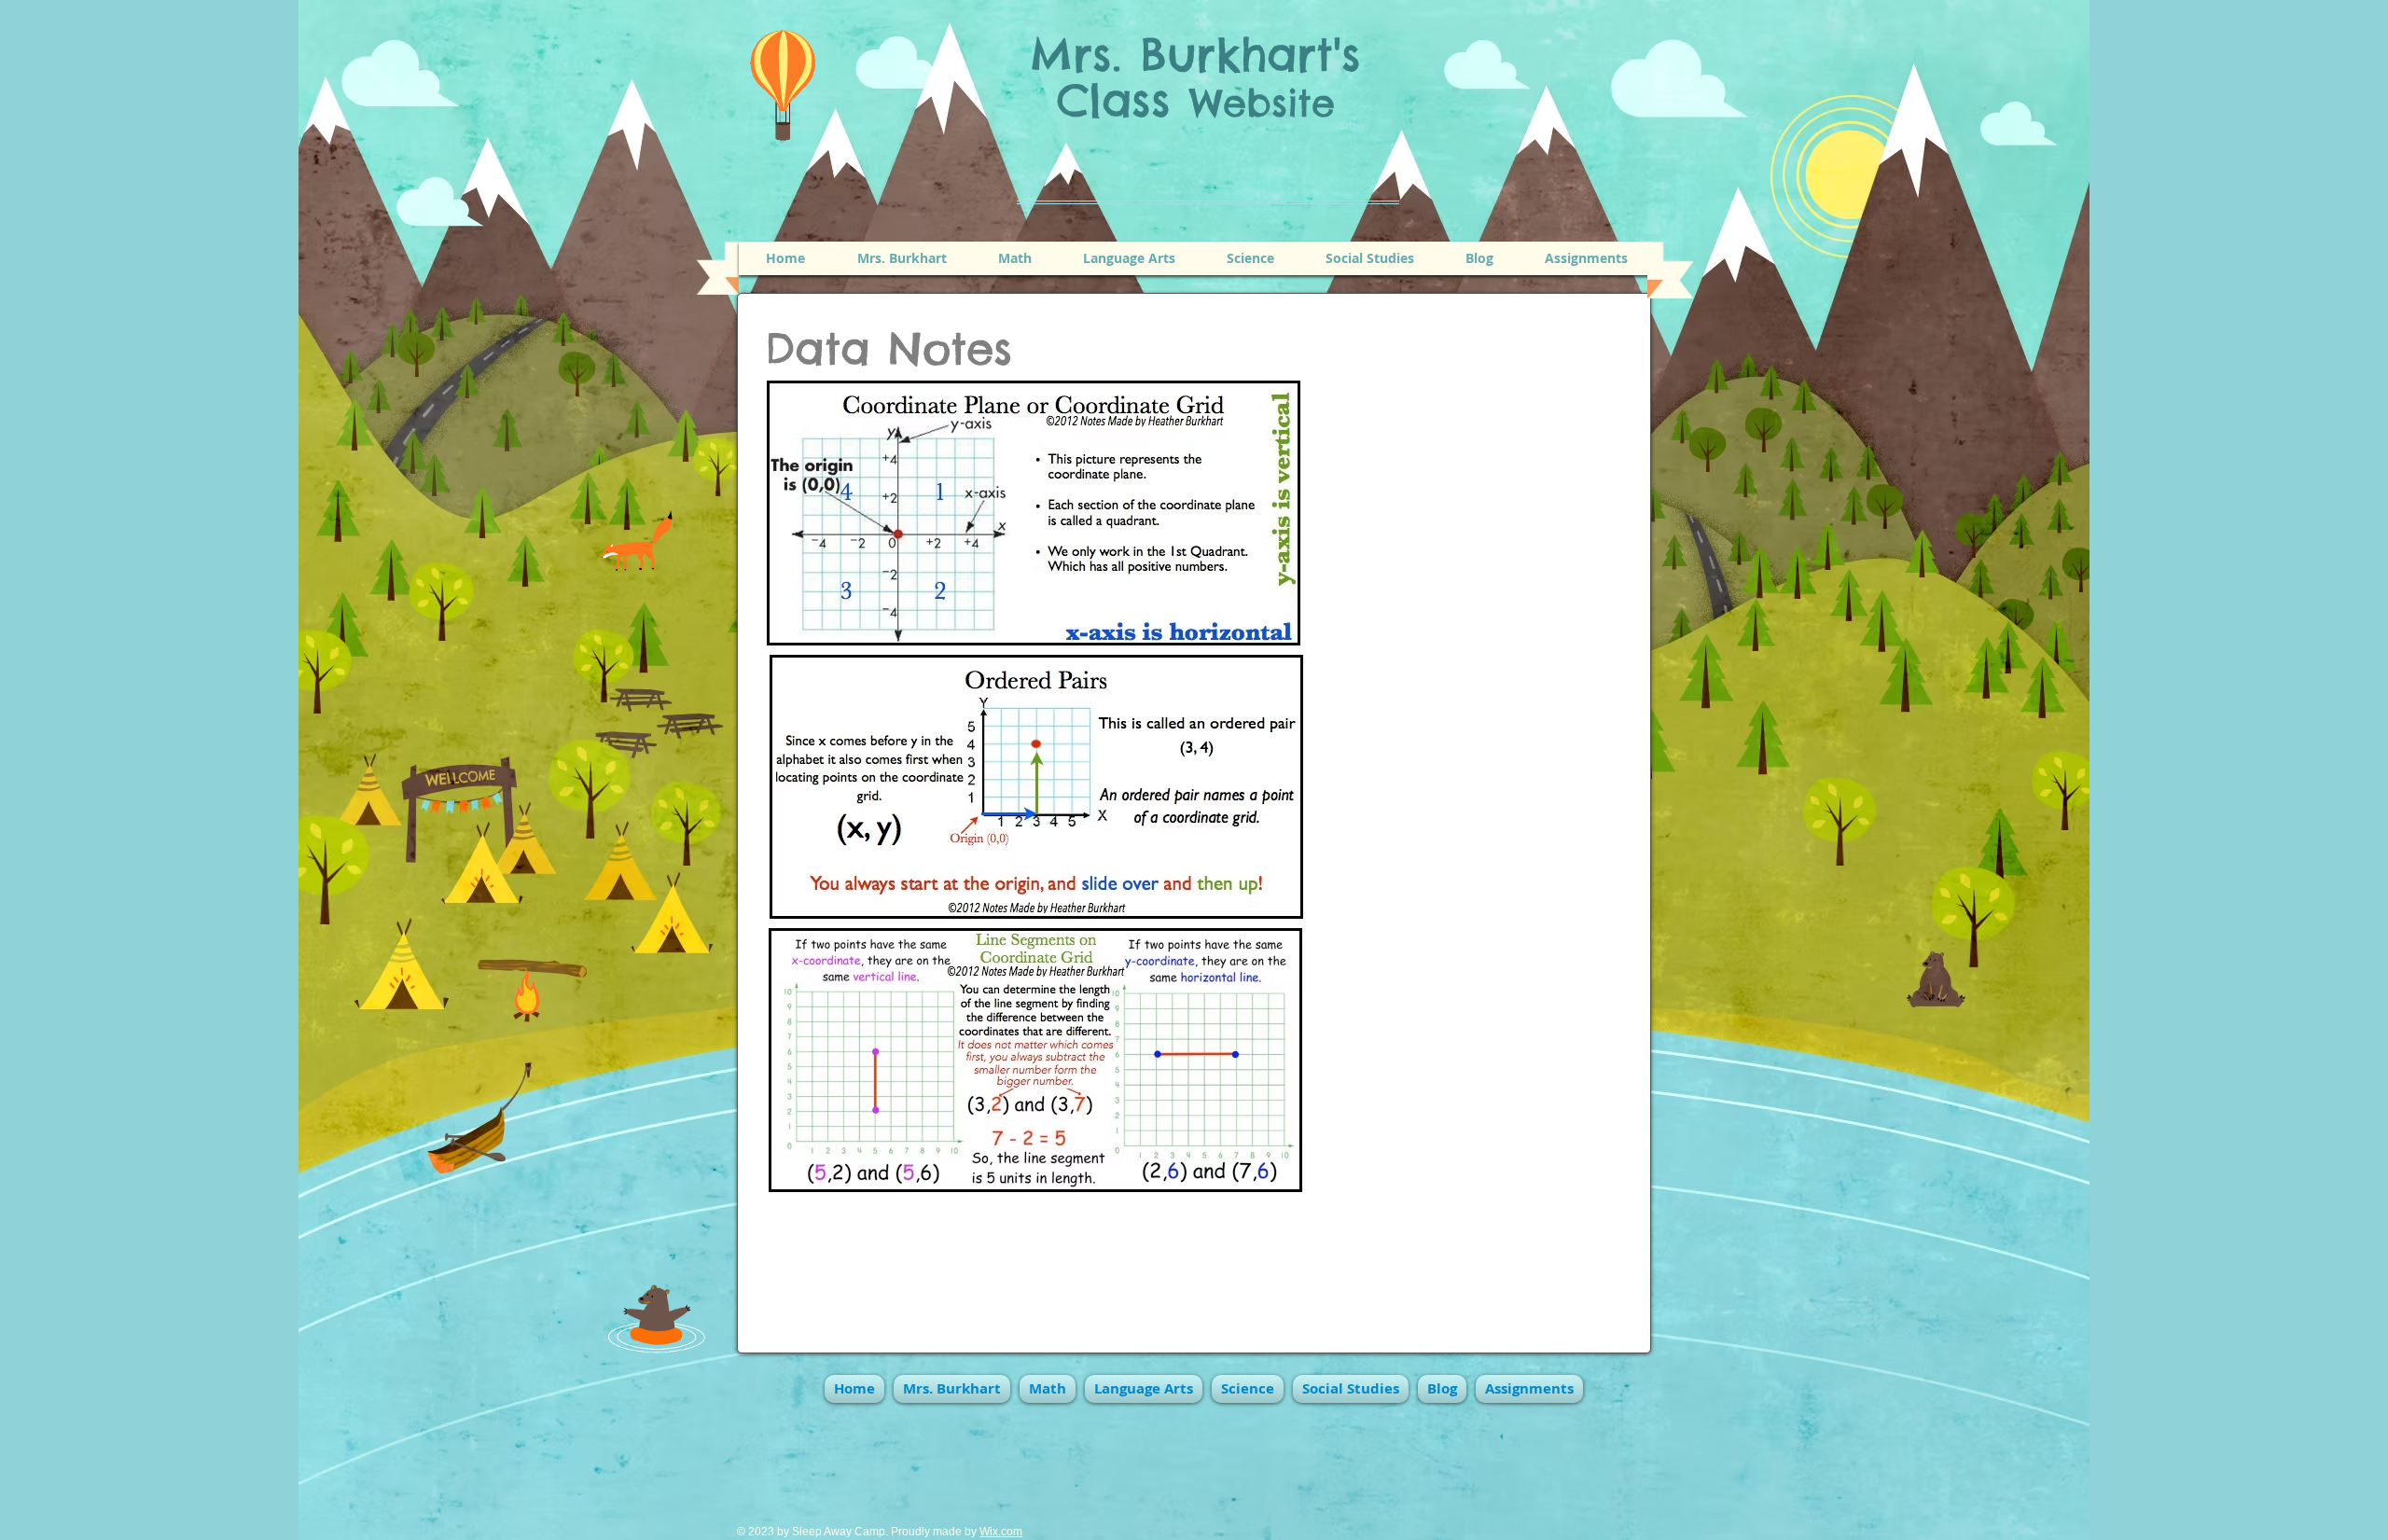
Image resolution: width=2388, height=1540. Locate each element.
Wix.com (1001, 1532)
